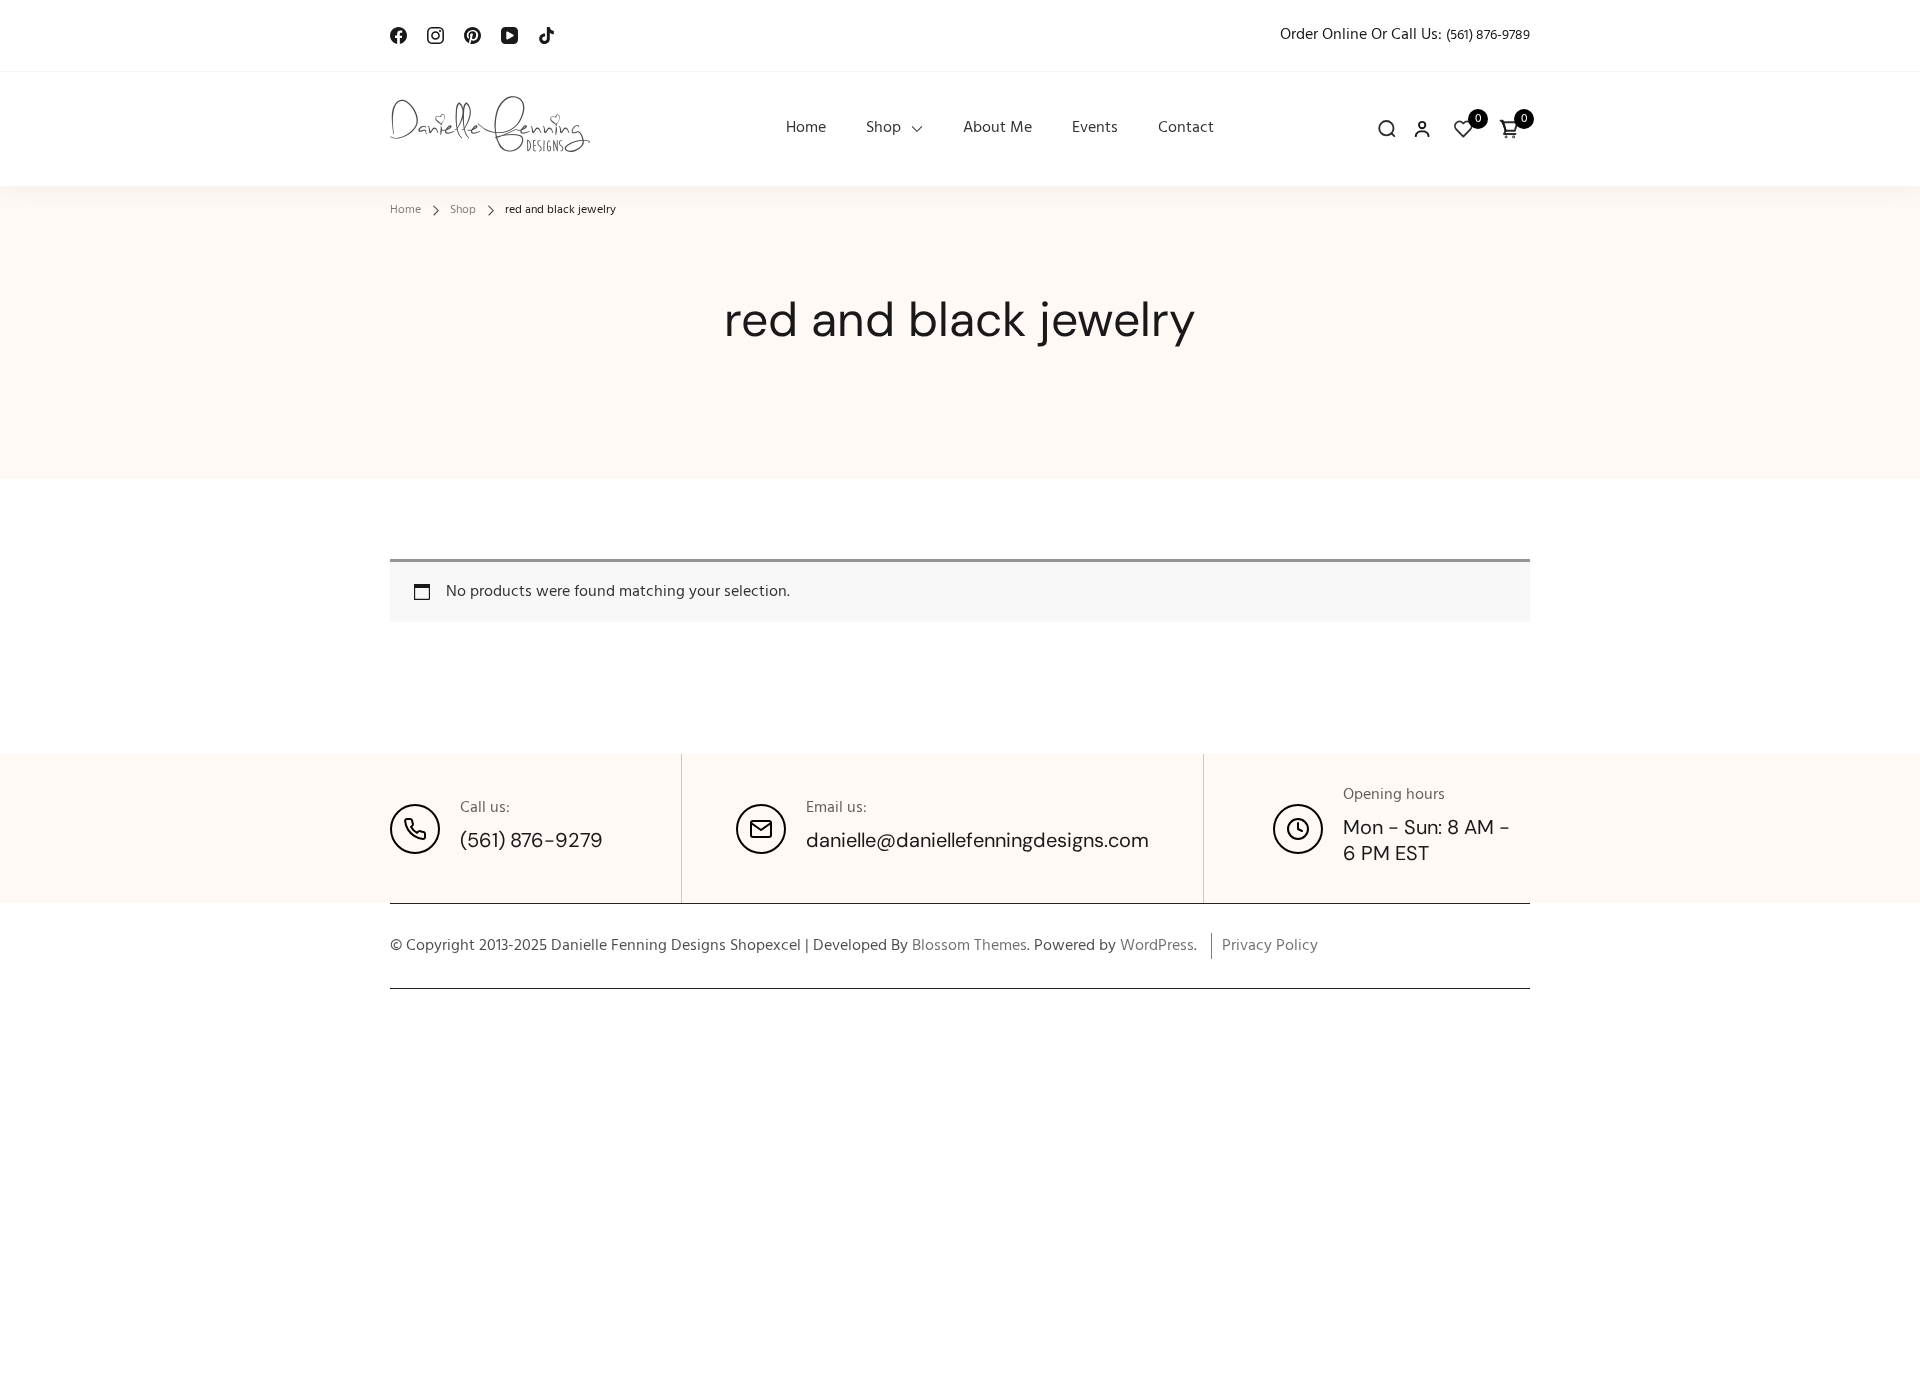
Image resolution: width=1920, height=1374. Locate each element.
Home (806, 128)
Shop (883, 128)
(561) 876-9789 (1488, 35)
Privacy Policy (1270, 946)
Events (1095, 128)
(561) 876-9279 (531, 840)
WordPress (1157, 946)
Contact (1186, 128)
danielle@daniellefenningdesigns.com (977, 840)
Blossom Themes (969, 946)
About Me (997, 128)
